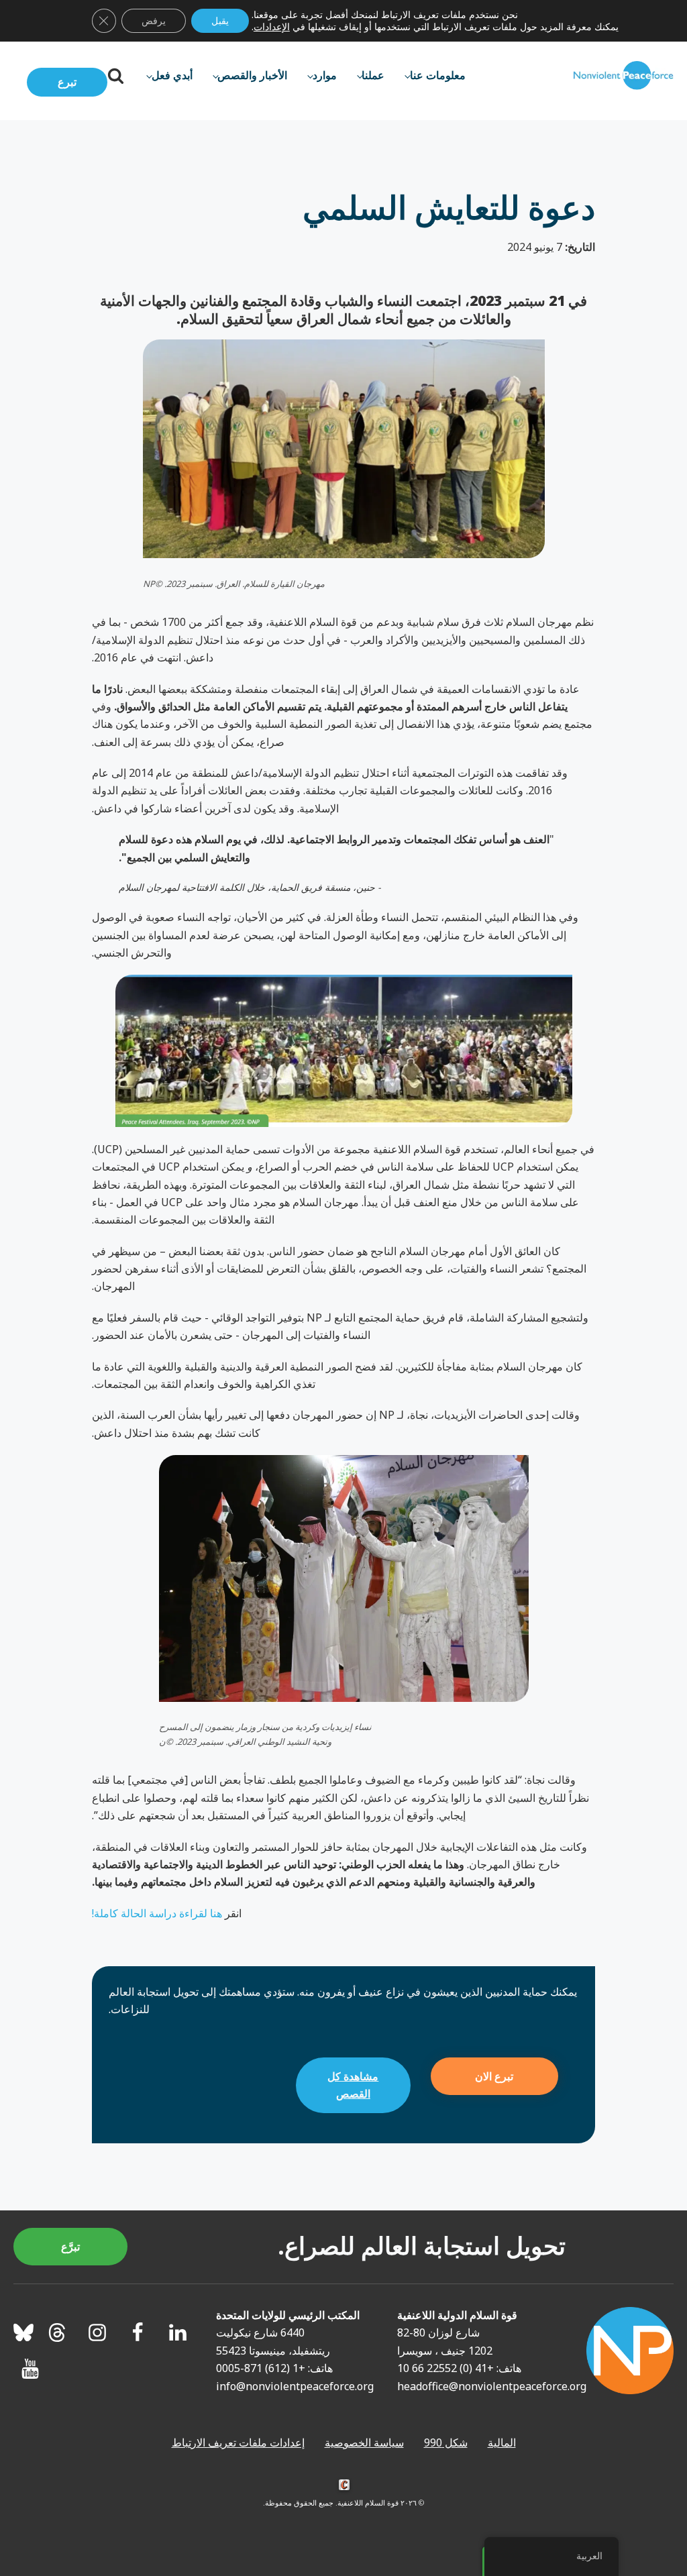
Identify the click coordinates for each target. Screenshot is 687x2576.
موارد (325, 75)
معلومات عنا (438, 75)
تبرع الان (494, 2076)
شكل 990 (446, 2443)
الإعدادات (272, 27)
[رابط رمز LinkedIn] (178, 2332)
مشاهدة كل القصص (353, 2085)
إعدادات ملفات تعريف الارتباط (238, 2443)
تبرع (67, 82)
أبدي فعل (172, 75)
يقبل (220, 20)
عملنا (373, 75)
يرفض (154, 20)
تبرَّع (70, 2247)
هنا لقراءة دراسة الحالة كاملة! (157, 1913)
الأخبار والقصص (252, 75)
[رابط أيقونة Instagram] (97, 2332)
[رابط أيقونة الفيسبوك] (138, 2332)
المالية (502, 2443)
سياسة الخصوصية (364, 2443)
